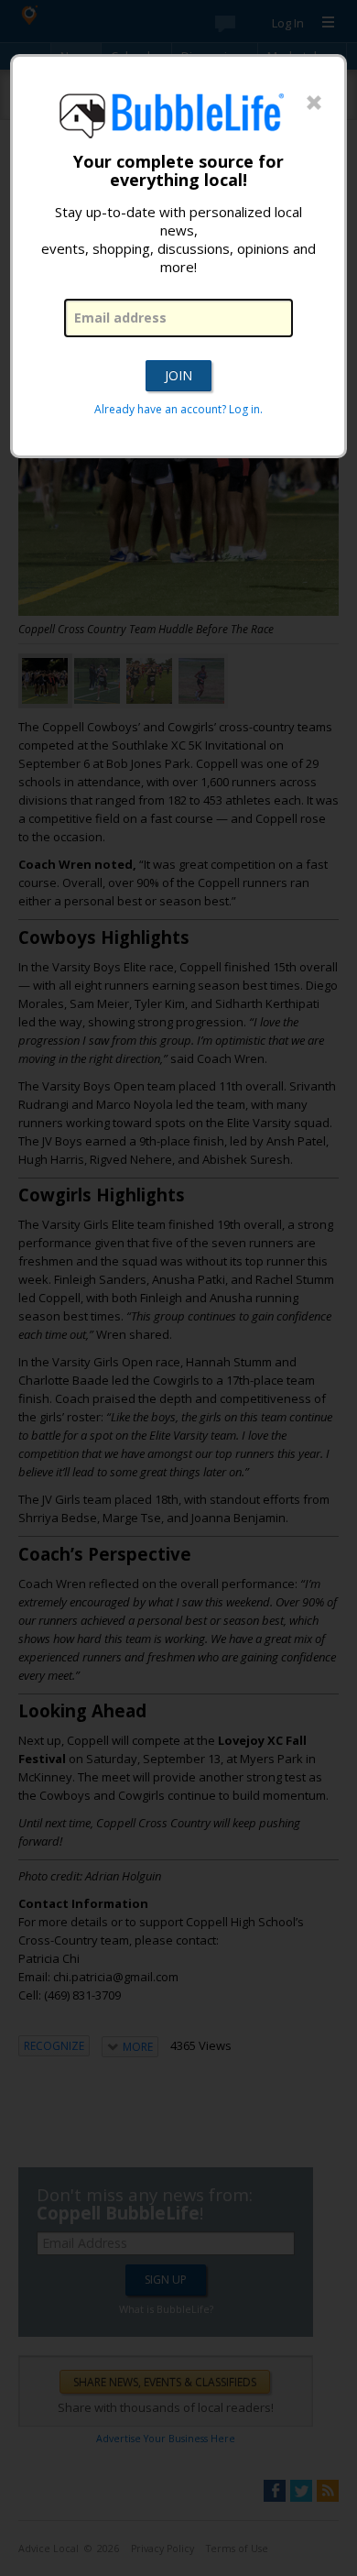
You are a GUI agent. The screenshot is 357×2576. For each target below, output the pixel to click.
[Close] (314, 104)
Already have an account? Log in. (178, 409)
